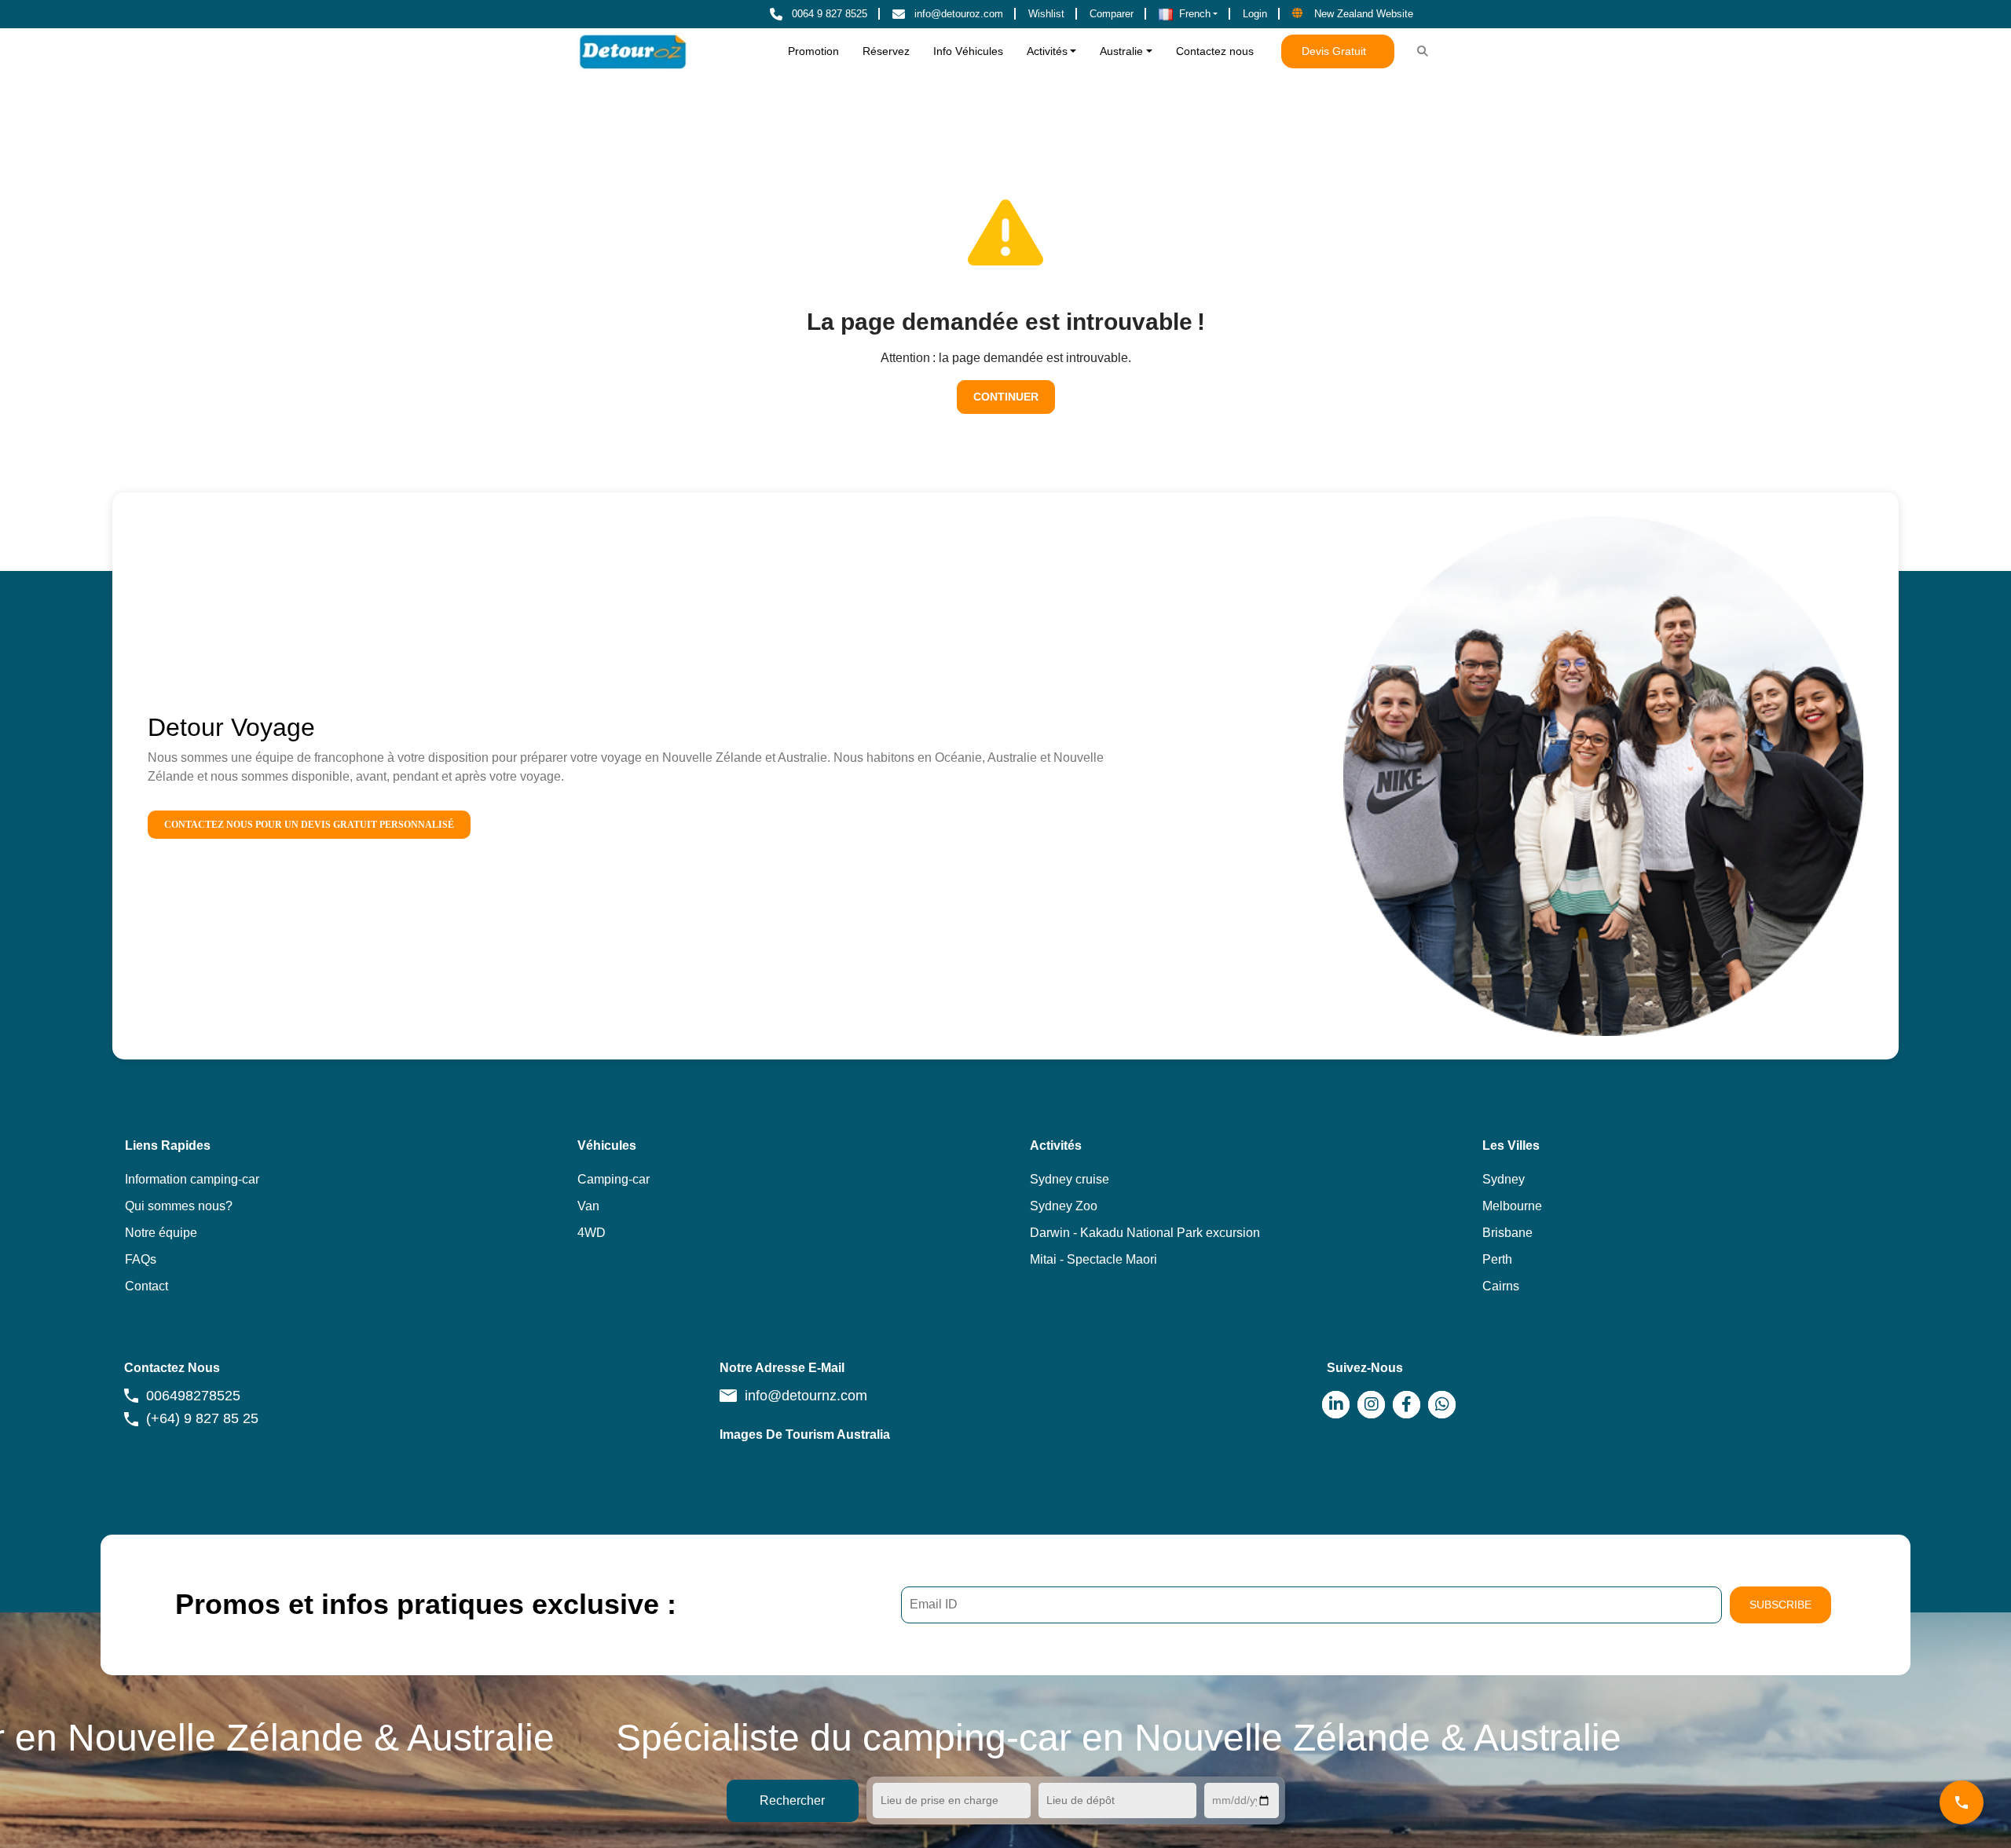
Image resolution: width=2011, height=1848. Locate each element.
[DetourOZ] (632, 51)
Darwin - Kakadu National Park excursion (1145, 1233)
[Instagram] (1371, 1405)
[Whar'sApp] (1442, 1405)
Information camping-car (192, 1179)
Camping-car (614, 1179)
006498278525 (193, 1396)
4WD (592, 1233)
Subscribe (1780, 1605)
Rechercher (792, 1800)
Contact (147, 1286)
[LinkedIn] (1336, 1405)
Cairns (1501, 1286)
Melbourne (1512, 1206)
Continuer (1006, 397)
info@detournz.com (806, 1396)
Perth (1497, 1259)
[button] (1188, 14)
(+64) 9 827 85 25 (202, 1418)
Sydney (1504, 1179)
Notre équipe (161, 1233)
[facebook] (1407, 1405)
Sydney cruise (1070, 1179)
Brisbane (1507, 1233)
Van (588, 1206)
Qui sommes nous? (179, 1206)
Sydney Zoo (1064, 1206)
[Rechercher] (1423, 51)
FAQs (141, 1259)
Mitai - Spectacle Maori (1093, 1259)
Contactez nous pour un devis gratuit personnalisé (309, 825)
